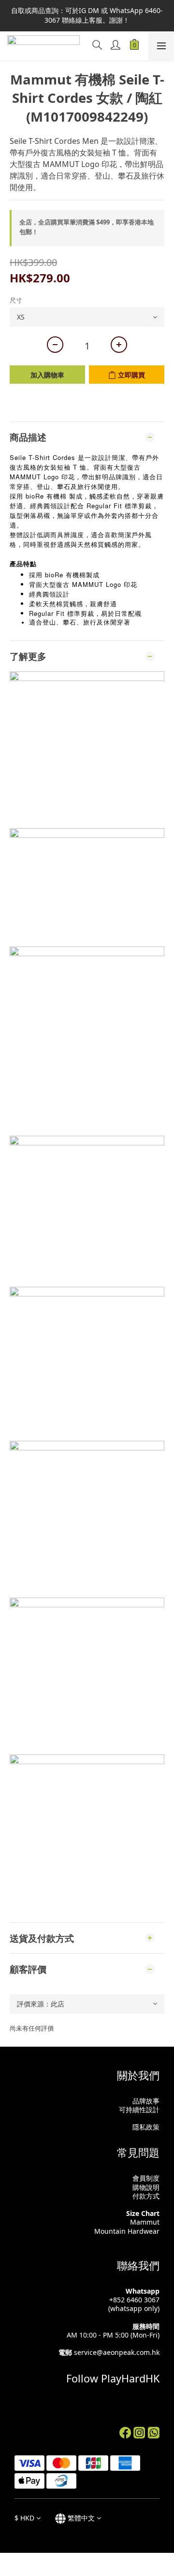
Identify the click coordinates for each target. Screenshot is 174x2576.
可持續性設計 (139, 2110)
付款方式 (146, 2196)
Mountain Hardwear (127, 2231)
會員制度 (146, 2178)
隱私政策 (146, 2127)
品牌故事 (146, 2101)
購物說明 (146, 2187)
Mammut (145, 2222)
